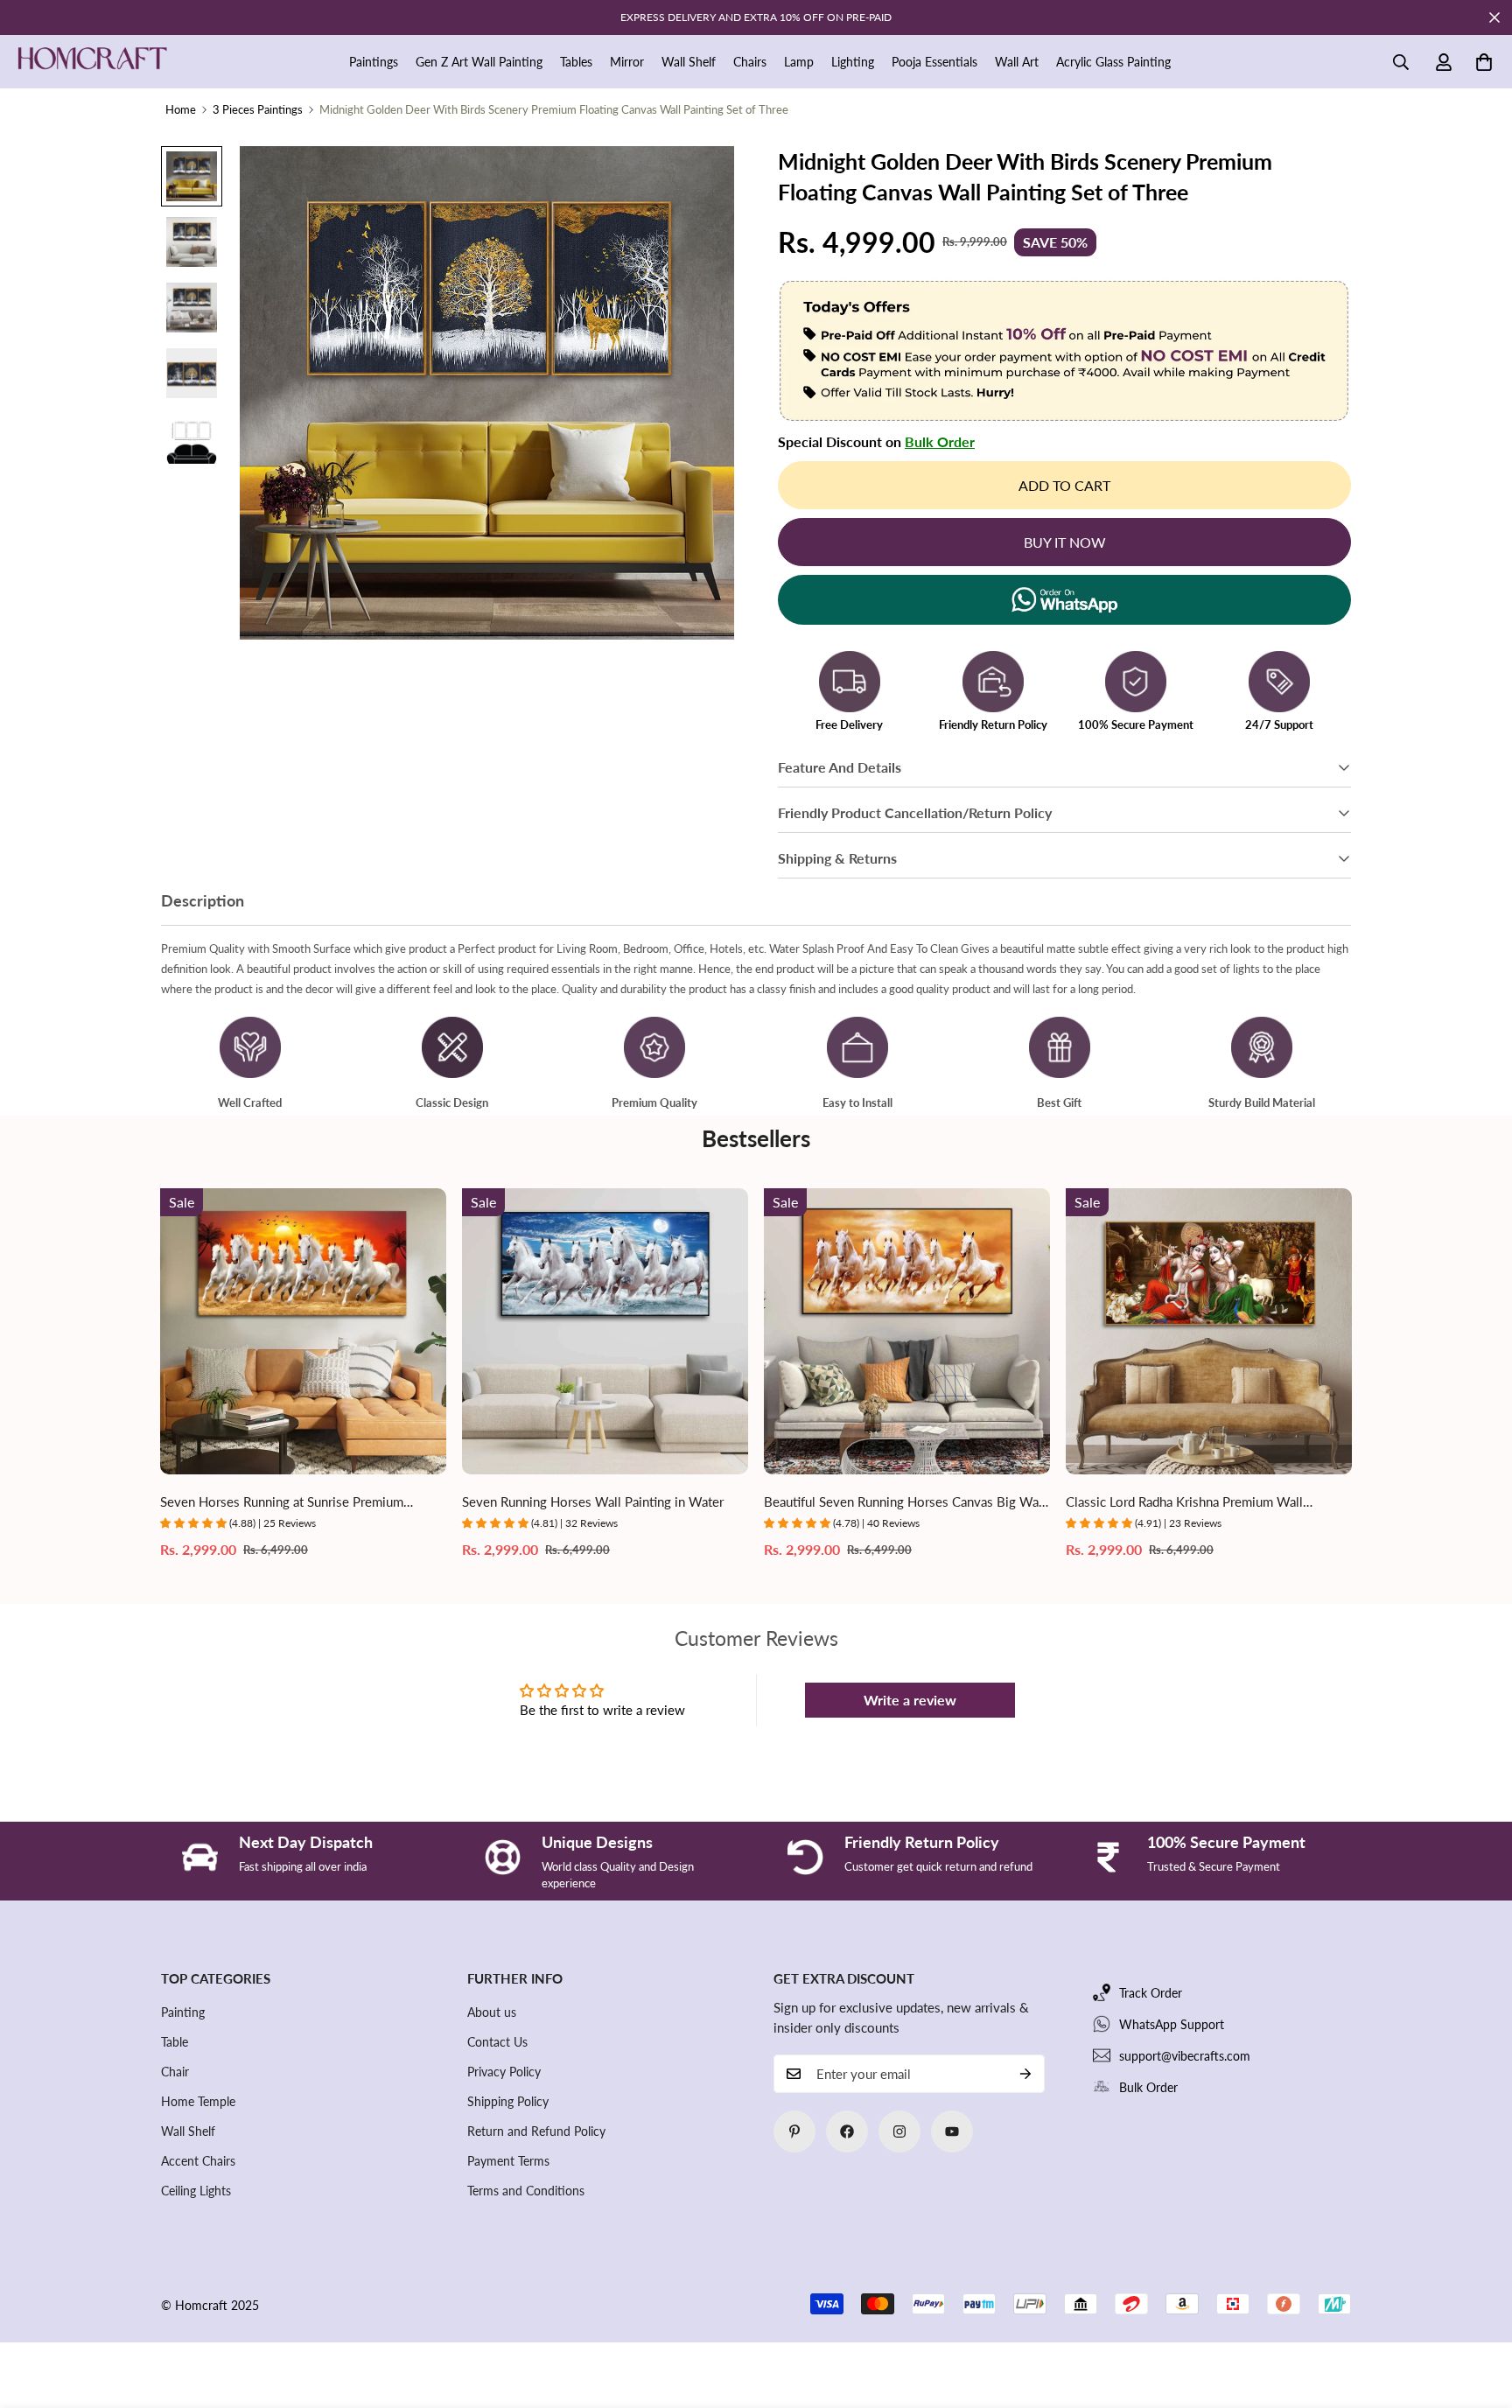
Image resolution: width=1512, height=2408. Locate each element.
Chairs (750, 62)
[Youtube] (952, 2131)
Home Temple (198, 2101)
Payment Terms (508, 2161)
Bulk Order (940, 441)
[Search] (1401, 62)
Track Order (1151, 1993)
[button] (1484, 62)
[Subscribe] (1025, 2074)
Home (181, 109)
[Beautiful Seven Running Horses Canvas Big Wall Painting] (907, 1331)
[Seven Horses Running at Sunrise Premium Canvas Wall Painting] (303, 1331)
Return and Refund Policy (536, 2131)
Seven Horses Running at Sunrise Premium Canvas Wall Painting (282, 1503)
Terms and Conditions (526, 2191)
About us (492, 2012)
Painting (183, 2012)
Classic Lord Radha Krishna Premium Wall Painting (1184, 1503)
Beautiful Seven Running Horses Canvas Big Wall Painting (905, 1503)
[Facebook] (847, 2131)
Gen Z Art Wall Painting (479, 62)
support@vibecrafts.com (1185, 2056)
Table (175, 2042)
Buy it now (1065, 542)
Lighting (853, 62)
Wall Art (1017, 62)
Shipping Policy (508, 2101)
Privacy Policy (504, 2072)
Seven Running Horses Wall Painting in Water (593, 1501)
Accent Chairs (198, 2161)
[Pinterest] (794, 2131)
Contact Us (497, 2042)
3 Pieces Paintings (258, 109)
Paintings (374, 62)
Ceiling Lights (196, 2191)
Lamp (799, 62)
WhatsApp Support (1172, 2024)
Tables (576, 62)
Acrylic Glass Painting (1113, 62)
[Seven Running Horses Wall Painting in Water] (605, 1331)
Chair (175, 2072)
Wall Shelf (689, 62)
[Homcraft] (92, 62)
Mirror (627, 62)
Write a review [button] (910, 1700)
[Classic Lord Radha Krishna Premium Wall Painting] (1209, 1331)
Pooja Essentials (934, 62)
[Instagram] (899, 2131)
